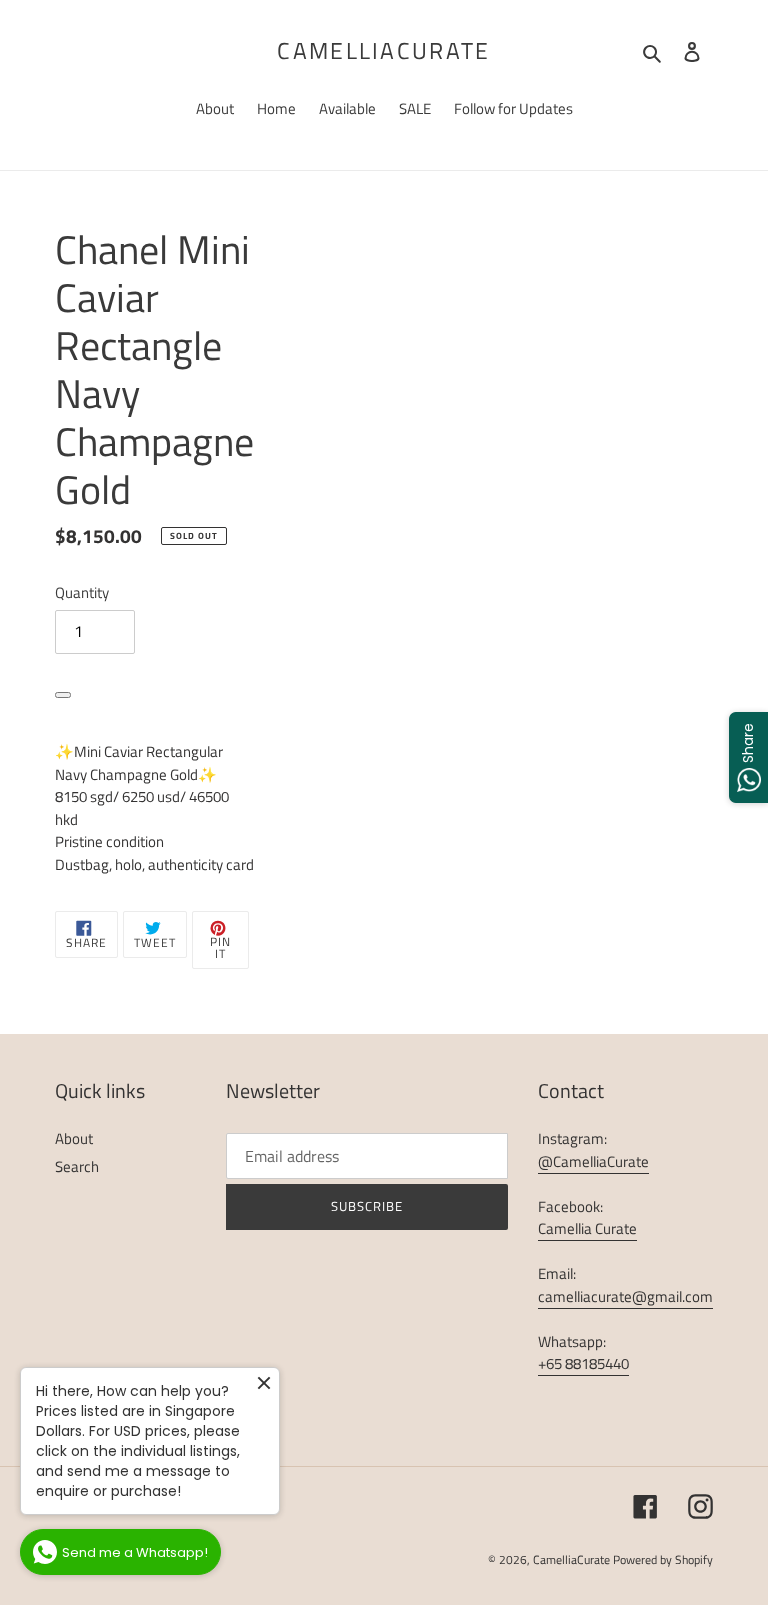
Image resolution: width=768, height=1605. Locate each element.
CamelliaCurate (383, 51)
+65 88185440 (583, 1363)
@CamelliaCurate (593, 1161)
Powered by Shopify (663, 1559)
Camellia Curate (587, 1228)
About (74, 1138)
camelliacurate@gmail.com (625, 1296)
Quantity (82, 593)
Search (77, 1166)
